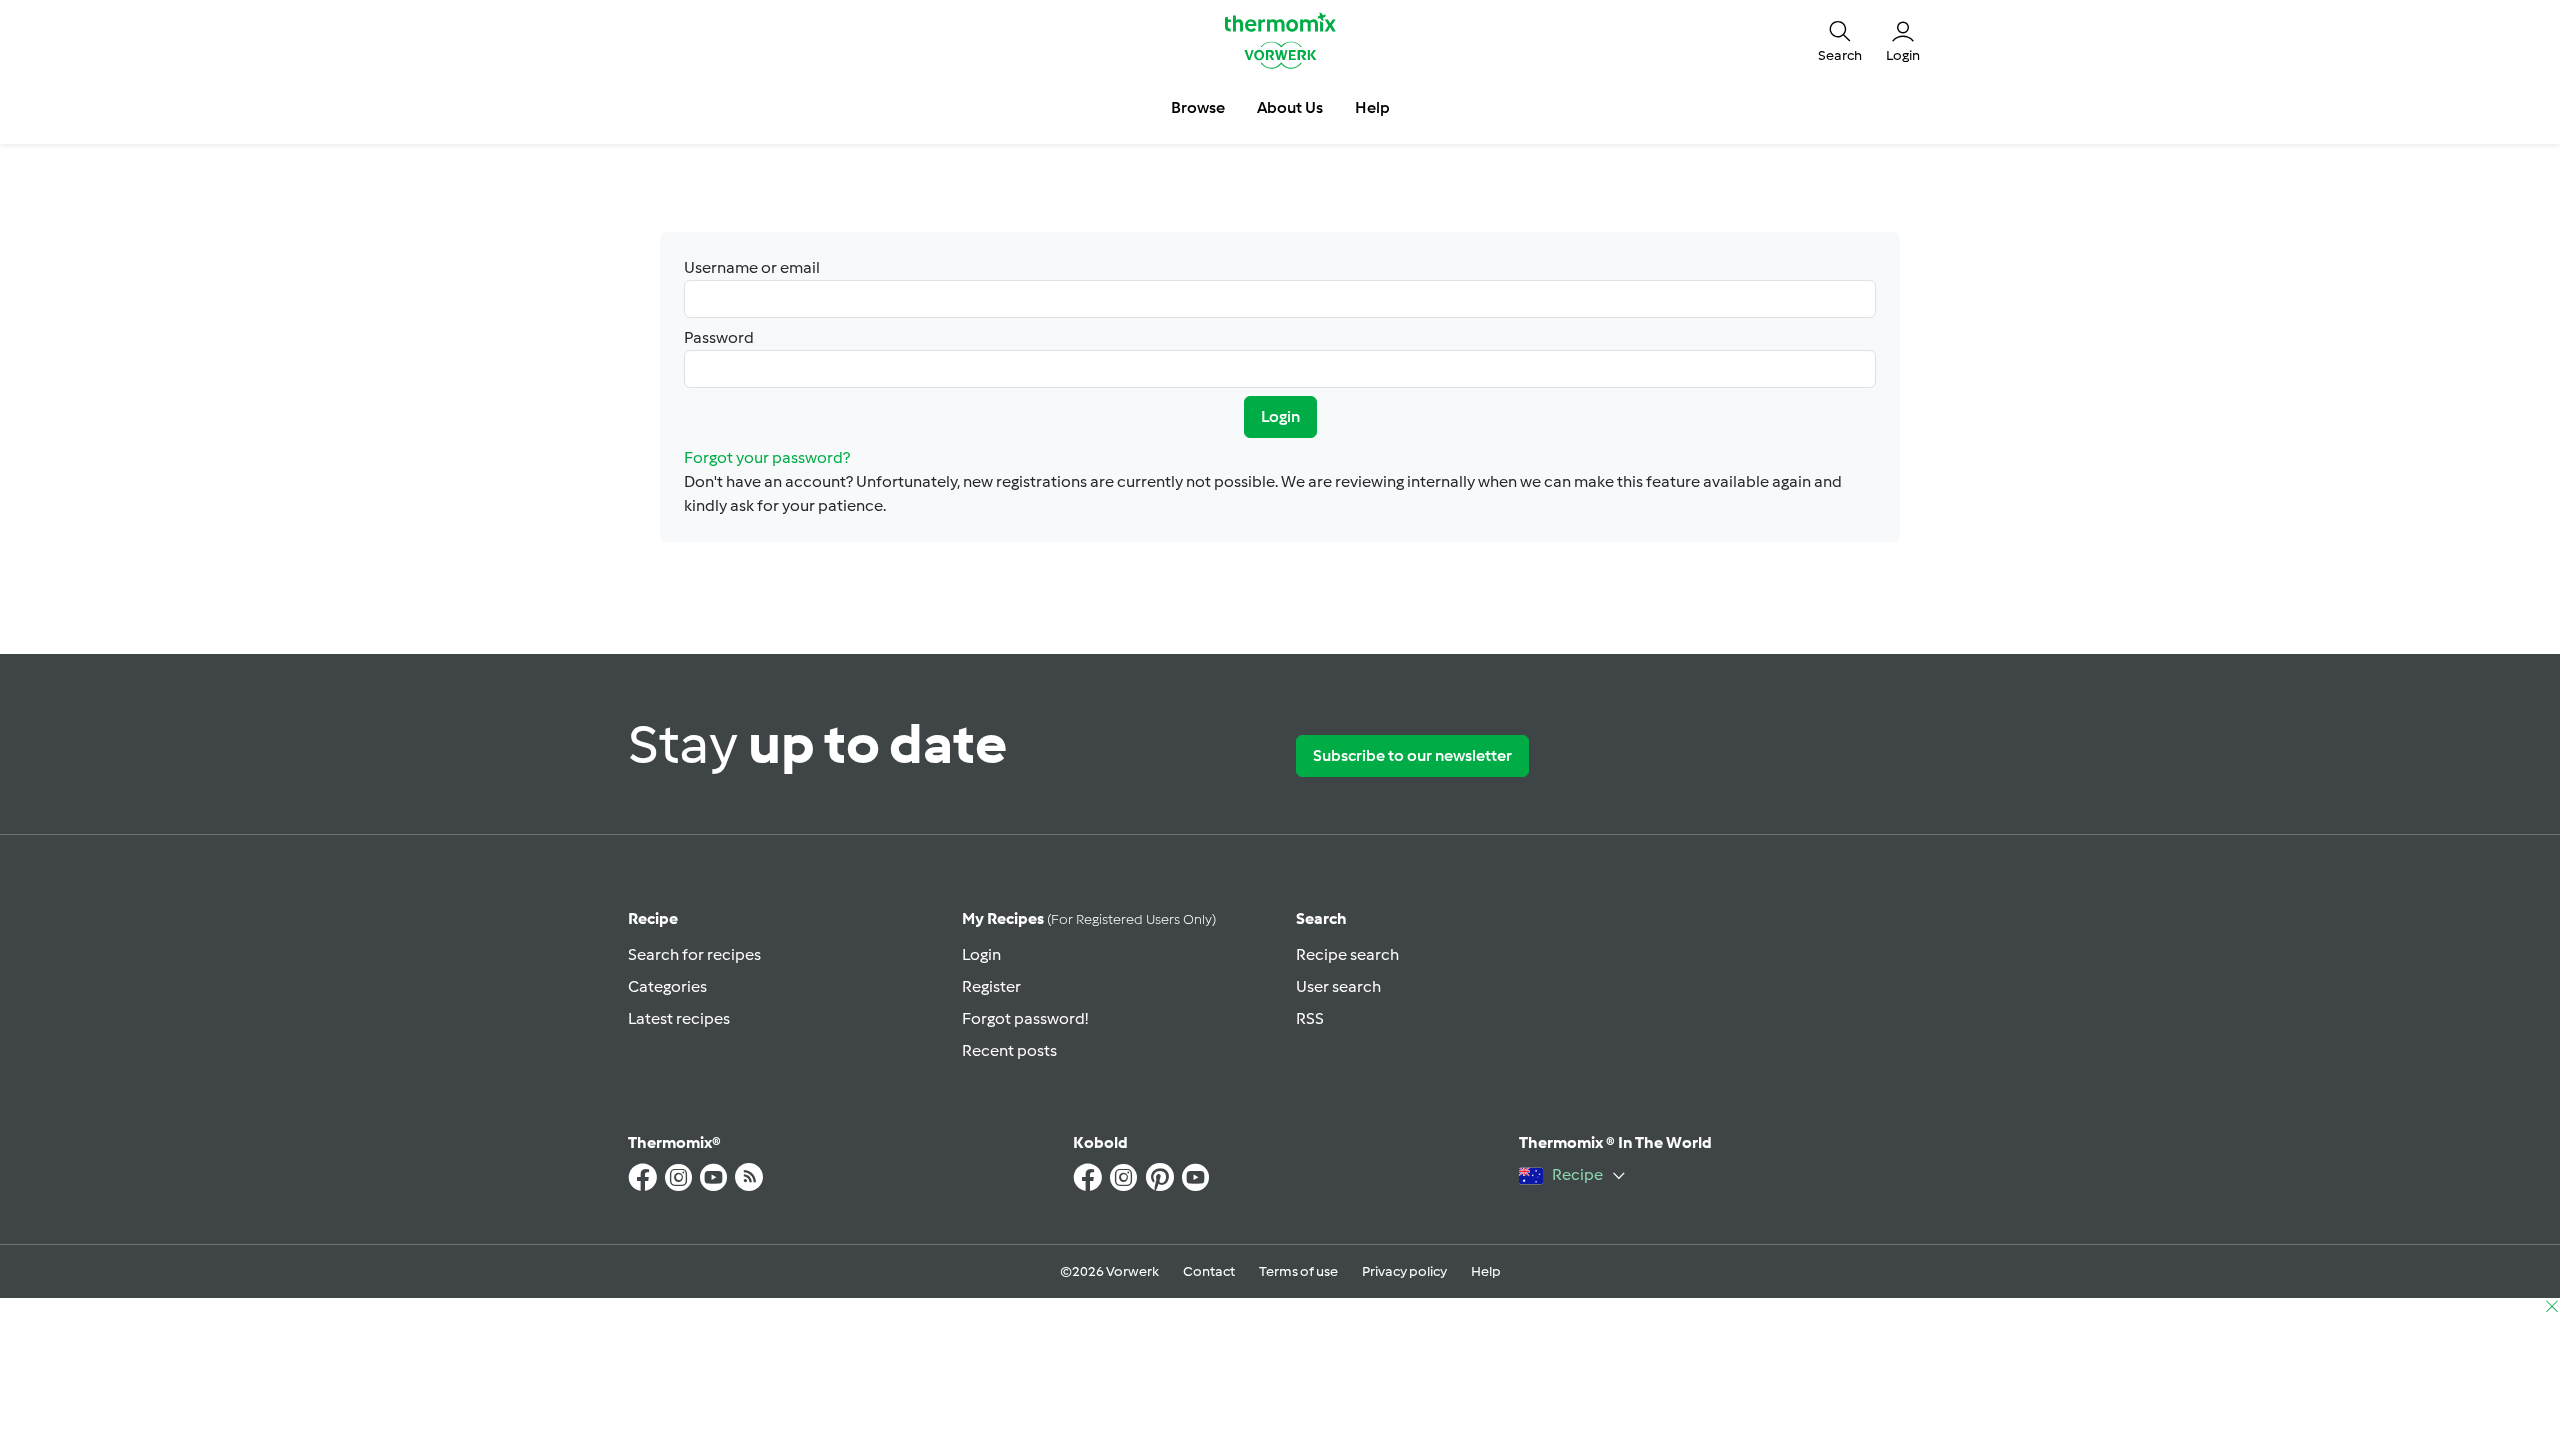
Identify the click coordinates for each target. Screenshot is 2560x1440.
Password (719, 337)
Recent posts (1009, 1050)
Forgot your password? (767, 457)
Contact (1209, 1271)
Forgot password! (1025, 1018)
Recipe (653, 918)
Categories (667, 986)
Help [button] (1372, 107)
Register (991, 986)
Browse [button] (1198, 107)
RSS (1310, 1018)
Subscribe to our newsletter (1412, 755)
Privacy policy (1404, 1271)
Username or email (752, 267)
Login (1280, 416)
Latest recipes (679, 1018)
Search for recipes (694, 954)
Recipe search (1347, 954)
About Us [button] (1290, 107)
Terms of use (1298, 1271)
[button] (1840, 40)
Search (1321, 918)
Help (1486, 1271)
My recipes (1089, 918)
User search (1338, 986)
